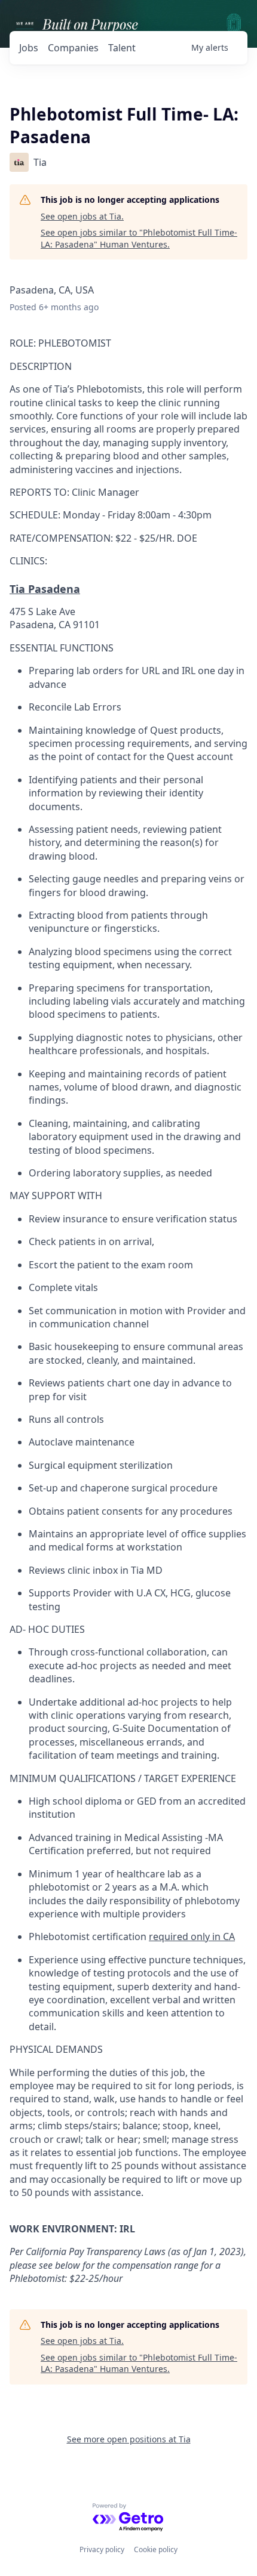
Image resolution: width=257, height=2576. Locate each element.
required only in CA (192, 1936)
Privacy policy (102, 2549)
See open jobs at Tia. (82, 216)
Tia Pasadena (45, 589)
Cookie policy (156, 2549)
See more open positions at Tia (129, 2439)
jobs (29, 48)
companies (73, 48)
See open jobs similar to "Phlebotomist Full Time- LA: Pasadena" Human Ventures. (139, 238)
